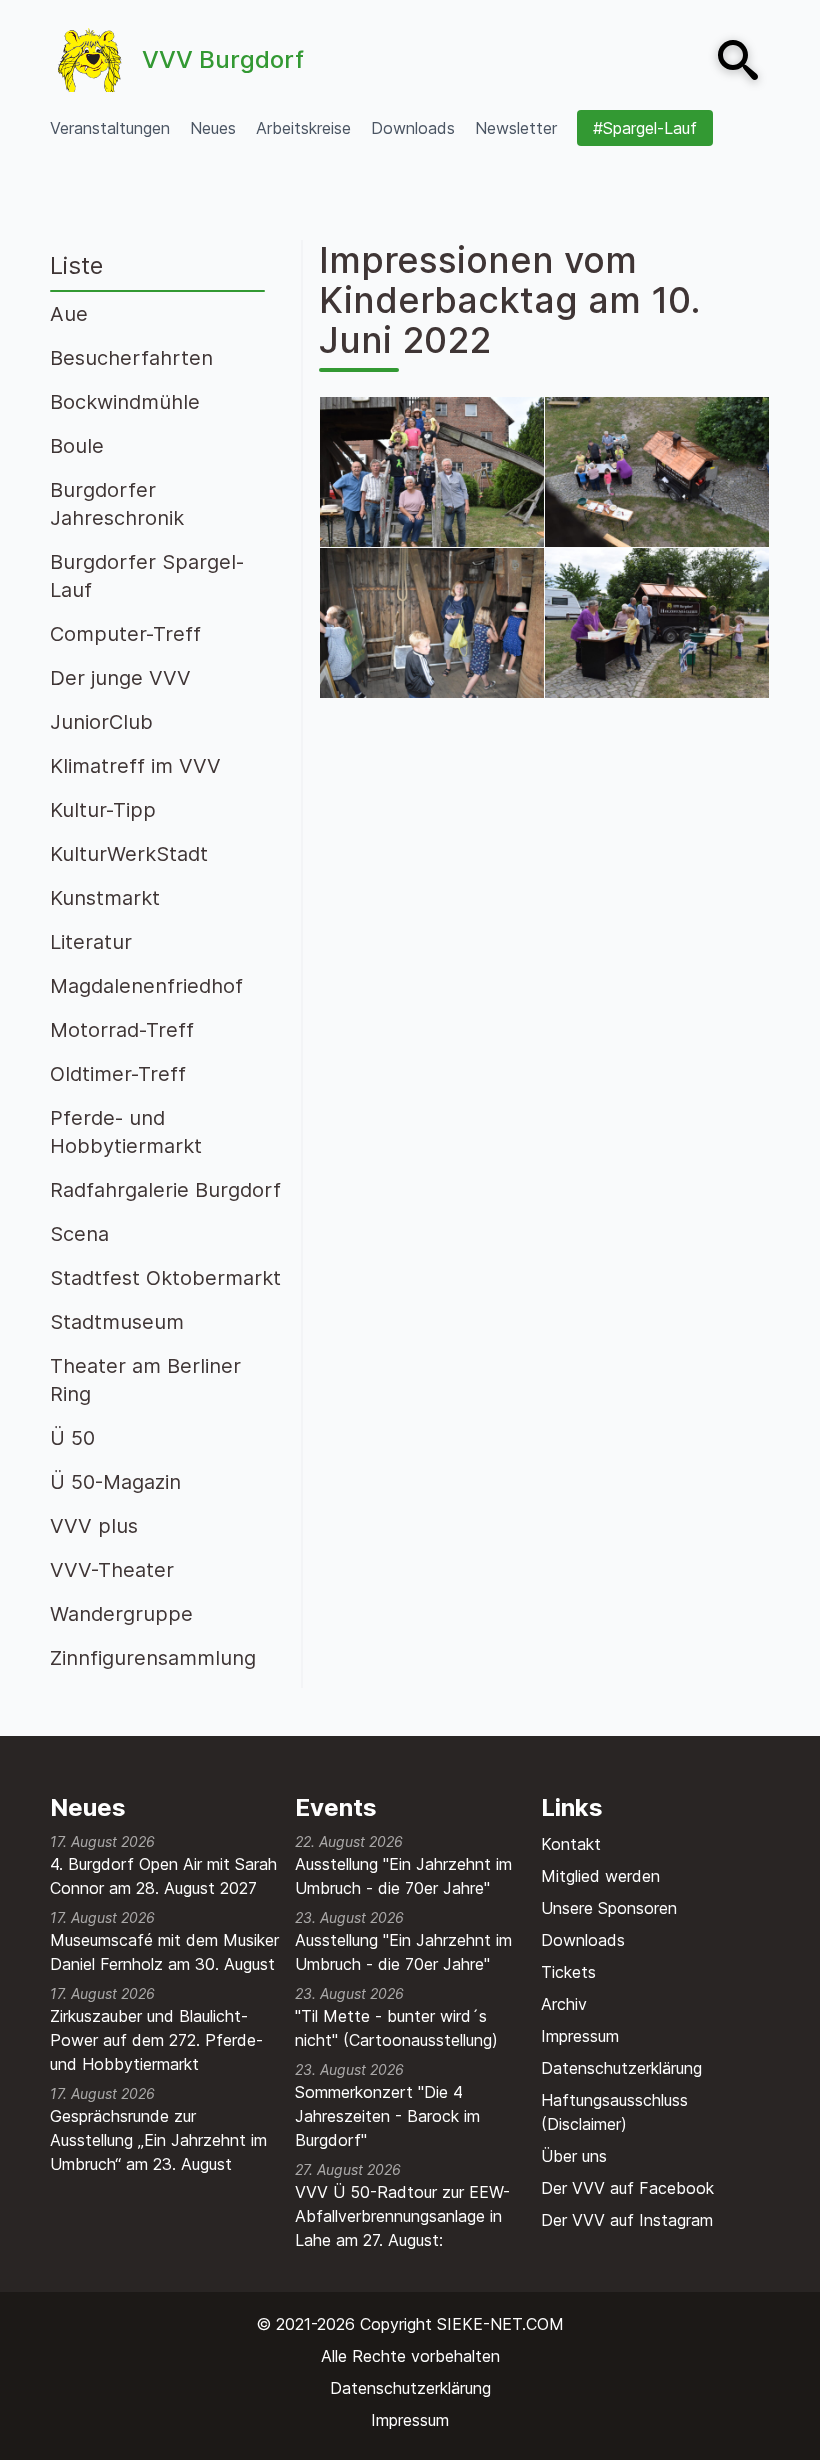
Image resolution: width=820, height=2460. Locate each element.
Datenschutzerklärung (621, 2068)
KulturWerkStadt (129, 854)
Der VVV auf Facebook (627, 2188)
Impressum (580, 2036)
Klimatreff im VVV (135, 766)
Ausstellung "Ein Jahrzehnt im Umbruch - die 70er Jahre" (403, 1876)
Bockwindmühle (125, 402)
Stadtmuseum (117, 1322)
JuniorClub (101, 722)
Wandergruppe (121, 1614)
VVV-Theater (112, 1570)
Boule (77, 446)
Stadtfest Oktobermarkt (165, 1278)
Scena (79, 1234)
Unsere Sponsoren (609, 1908)
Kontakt (571, 1844)
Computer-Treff (125, 634)
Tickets (568, 1972)
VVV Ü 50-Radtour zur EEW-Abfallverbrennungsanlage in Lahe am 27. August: (402, 2216)
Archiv (564, 2004)
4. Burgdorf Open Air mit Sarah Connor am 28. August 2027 (163, 1876)
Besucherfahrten (131, 358)
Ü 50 (72, 1438)
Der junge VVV (120, 678)
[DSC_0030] (657, 623)
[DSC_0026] (432, 472)
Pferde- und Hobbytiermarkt (126, 1132)
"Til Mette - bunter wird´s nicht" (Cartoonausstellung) (396, 2028)
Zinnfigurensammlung (153, 1658)
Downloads (583, 1940)
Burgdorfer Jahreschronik (117, 504)
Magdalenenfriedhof (146, 986)
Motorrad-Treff (122, 1030)
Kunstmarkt (105, 898)
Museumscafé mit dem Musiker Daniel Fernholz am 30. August (164, 1952)
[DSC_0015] (657, 472)
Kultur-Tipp (103, 810)
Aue (69, 314)
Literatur (91, 942)
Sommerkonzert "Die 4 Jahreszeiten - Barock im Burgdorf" (387, 2116)
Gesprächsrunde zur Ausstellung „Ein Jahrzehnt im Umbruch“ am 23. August (158, 2140)
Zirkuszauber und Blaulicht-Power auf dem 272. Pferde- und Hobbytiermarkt (156, 2040)
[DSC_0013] (432, 623)
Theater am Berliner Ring (145, 1380)
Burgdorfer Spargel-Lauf (147, 576)
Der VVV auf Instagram (627, 2220)
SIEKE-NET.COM (500, 2324)
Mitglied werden (600, 1876)
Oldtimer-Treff (118, 1074)
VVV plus (94, 1526)
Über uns (574, 2156)
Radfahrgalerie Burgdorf (165, 1190)
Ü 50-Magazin (115, 1482)
